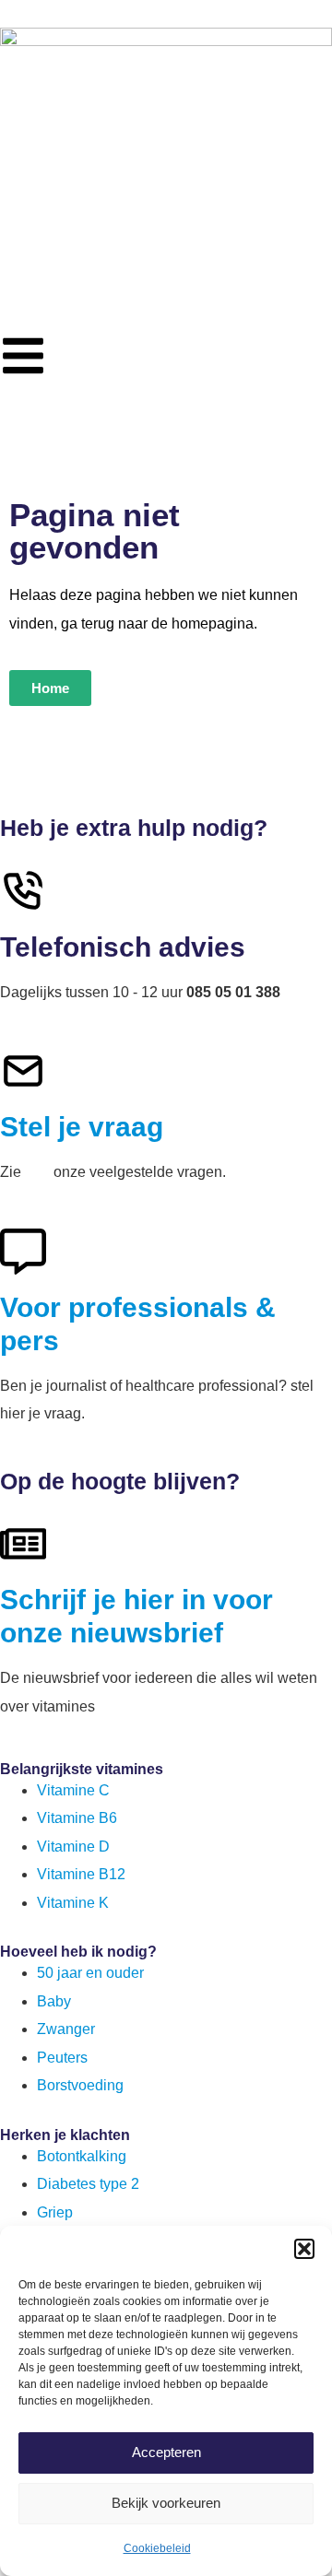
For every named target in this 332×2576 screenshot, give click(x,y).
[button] (304, 2249)
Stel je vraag (82, 1127)
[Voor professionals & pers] (23, 1252)
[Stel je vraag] (23, 1071)
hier (37, 1172)
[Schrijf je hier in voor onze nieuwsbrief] (23, 1544)
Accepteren (166, 2452)
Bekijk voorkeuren (166, 2503)
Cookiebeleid (157, 2548)
